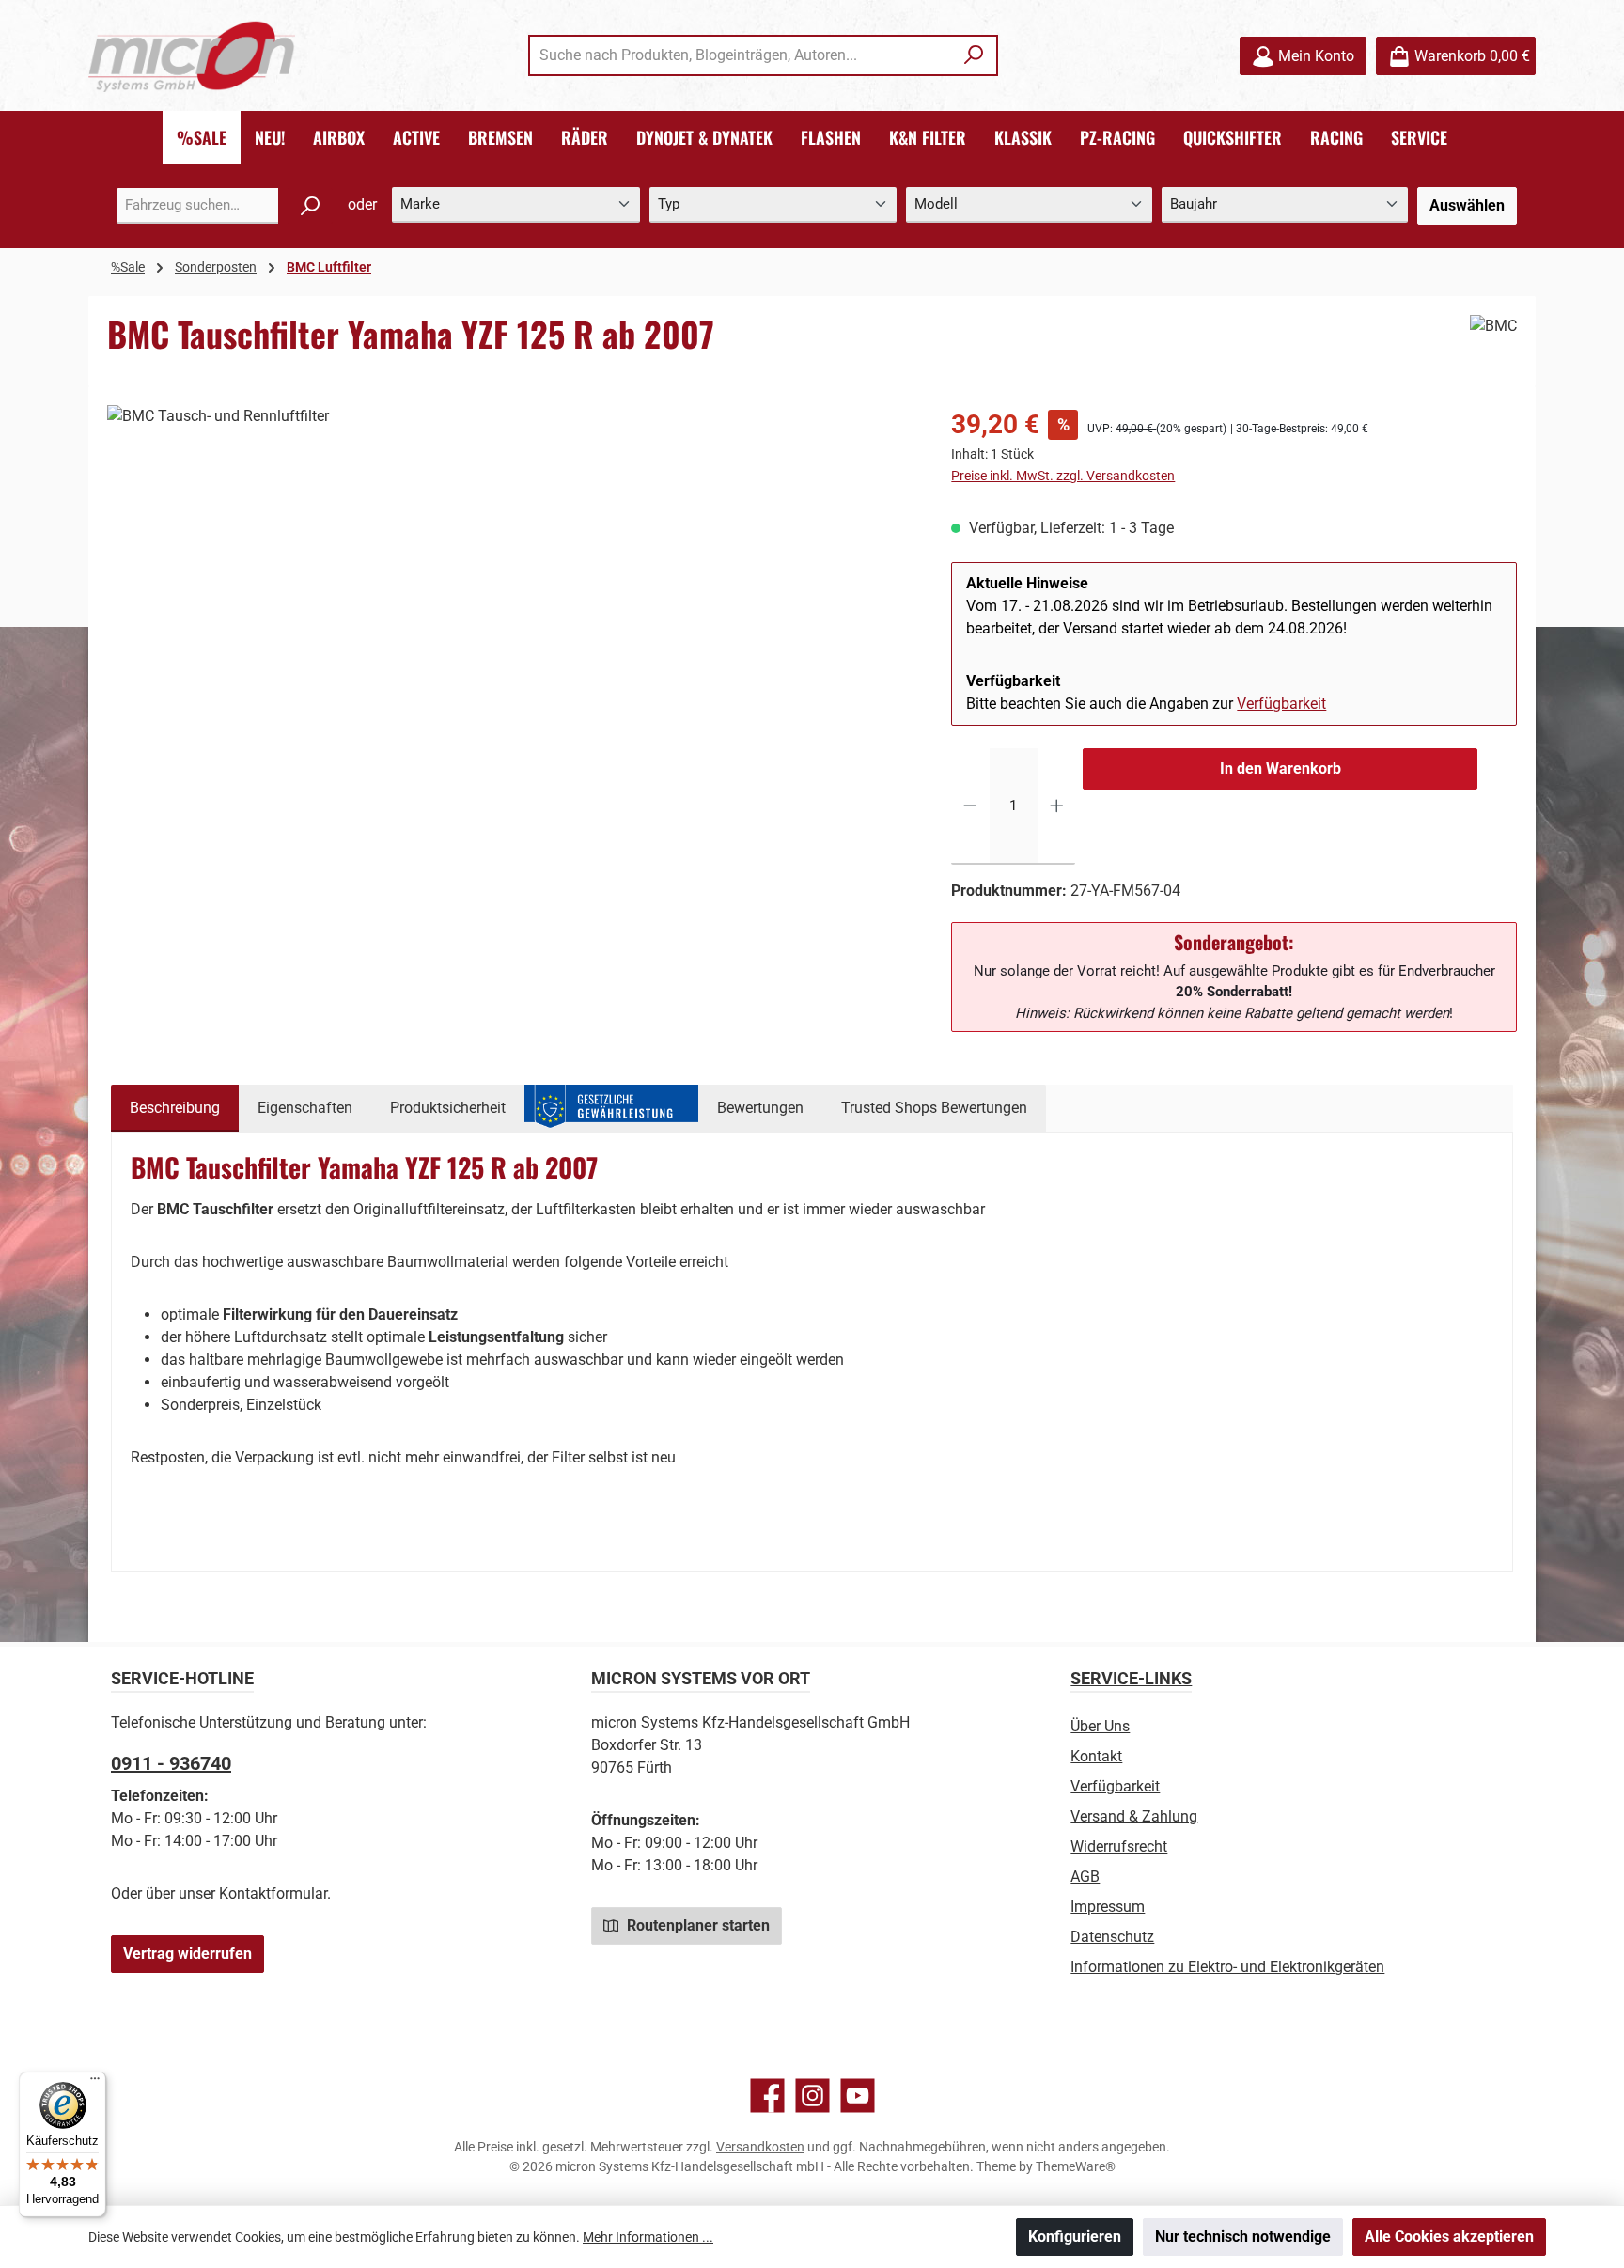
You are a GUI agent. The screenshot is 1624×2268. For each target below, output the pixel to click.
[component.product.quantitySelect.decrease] (970, 806)
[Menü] (95, 2083)
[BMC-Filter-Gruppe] (510, 607)
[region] (510, 607)
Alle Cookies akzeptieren (1449, 2237)
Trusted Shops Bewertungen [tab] (934, 1108)
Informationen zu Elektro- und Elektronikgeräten (1227, 1967)
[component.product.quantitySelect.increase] (1057, 806)
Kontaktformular (273, 1893)
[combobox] (742, 55)
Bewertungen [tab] (760, 1108)
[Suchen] (974, 55)
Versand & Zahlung (1134, 1816)
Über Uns (1100, 1726)
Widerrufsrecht (1119, 1846)
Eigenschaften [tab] (305, 1108)
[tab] (175, 1108)
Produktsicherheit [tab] (448, 1108)
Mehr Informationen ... (648, 2237)
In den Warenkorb (1280, 768)
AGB (1085, 1877)
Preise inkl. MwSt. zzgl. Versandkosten (1063, 476)
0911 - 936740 (171, 1763)
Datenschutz (1112, 1937)
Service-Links (1131, 1678)
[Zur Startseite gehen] (192, 56)
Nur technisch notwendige (1243, 2237)
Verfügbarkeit (1281, 704)
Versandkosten (760, 2147)
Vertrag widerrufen (187, 1954)
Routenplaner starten (696, 1925)
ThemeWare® (1076, 2166)
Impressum (1108, 1907)
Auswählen (1467, 205)
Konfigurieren (1075, 2237)
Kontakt (1096, 1756)
